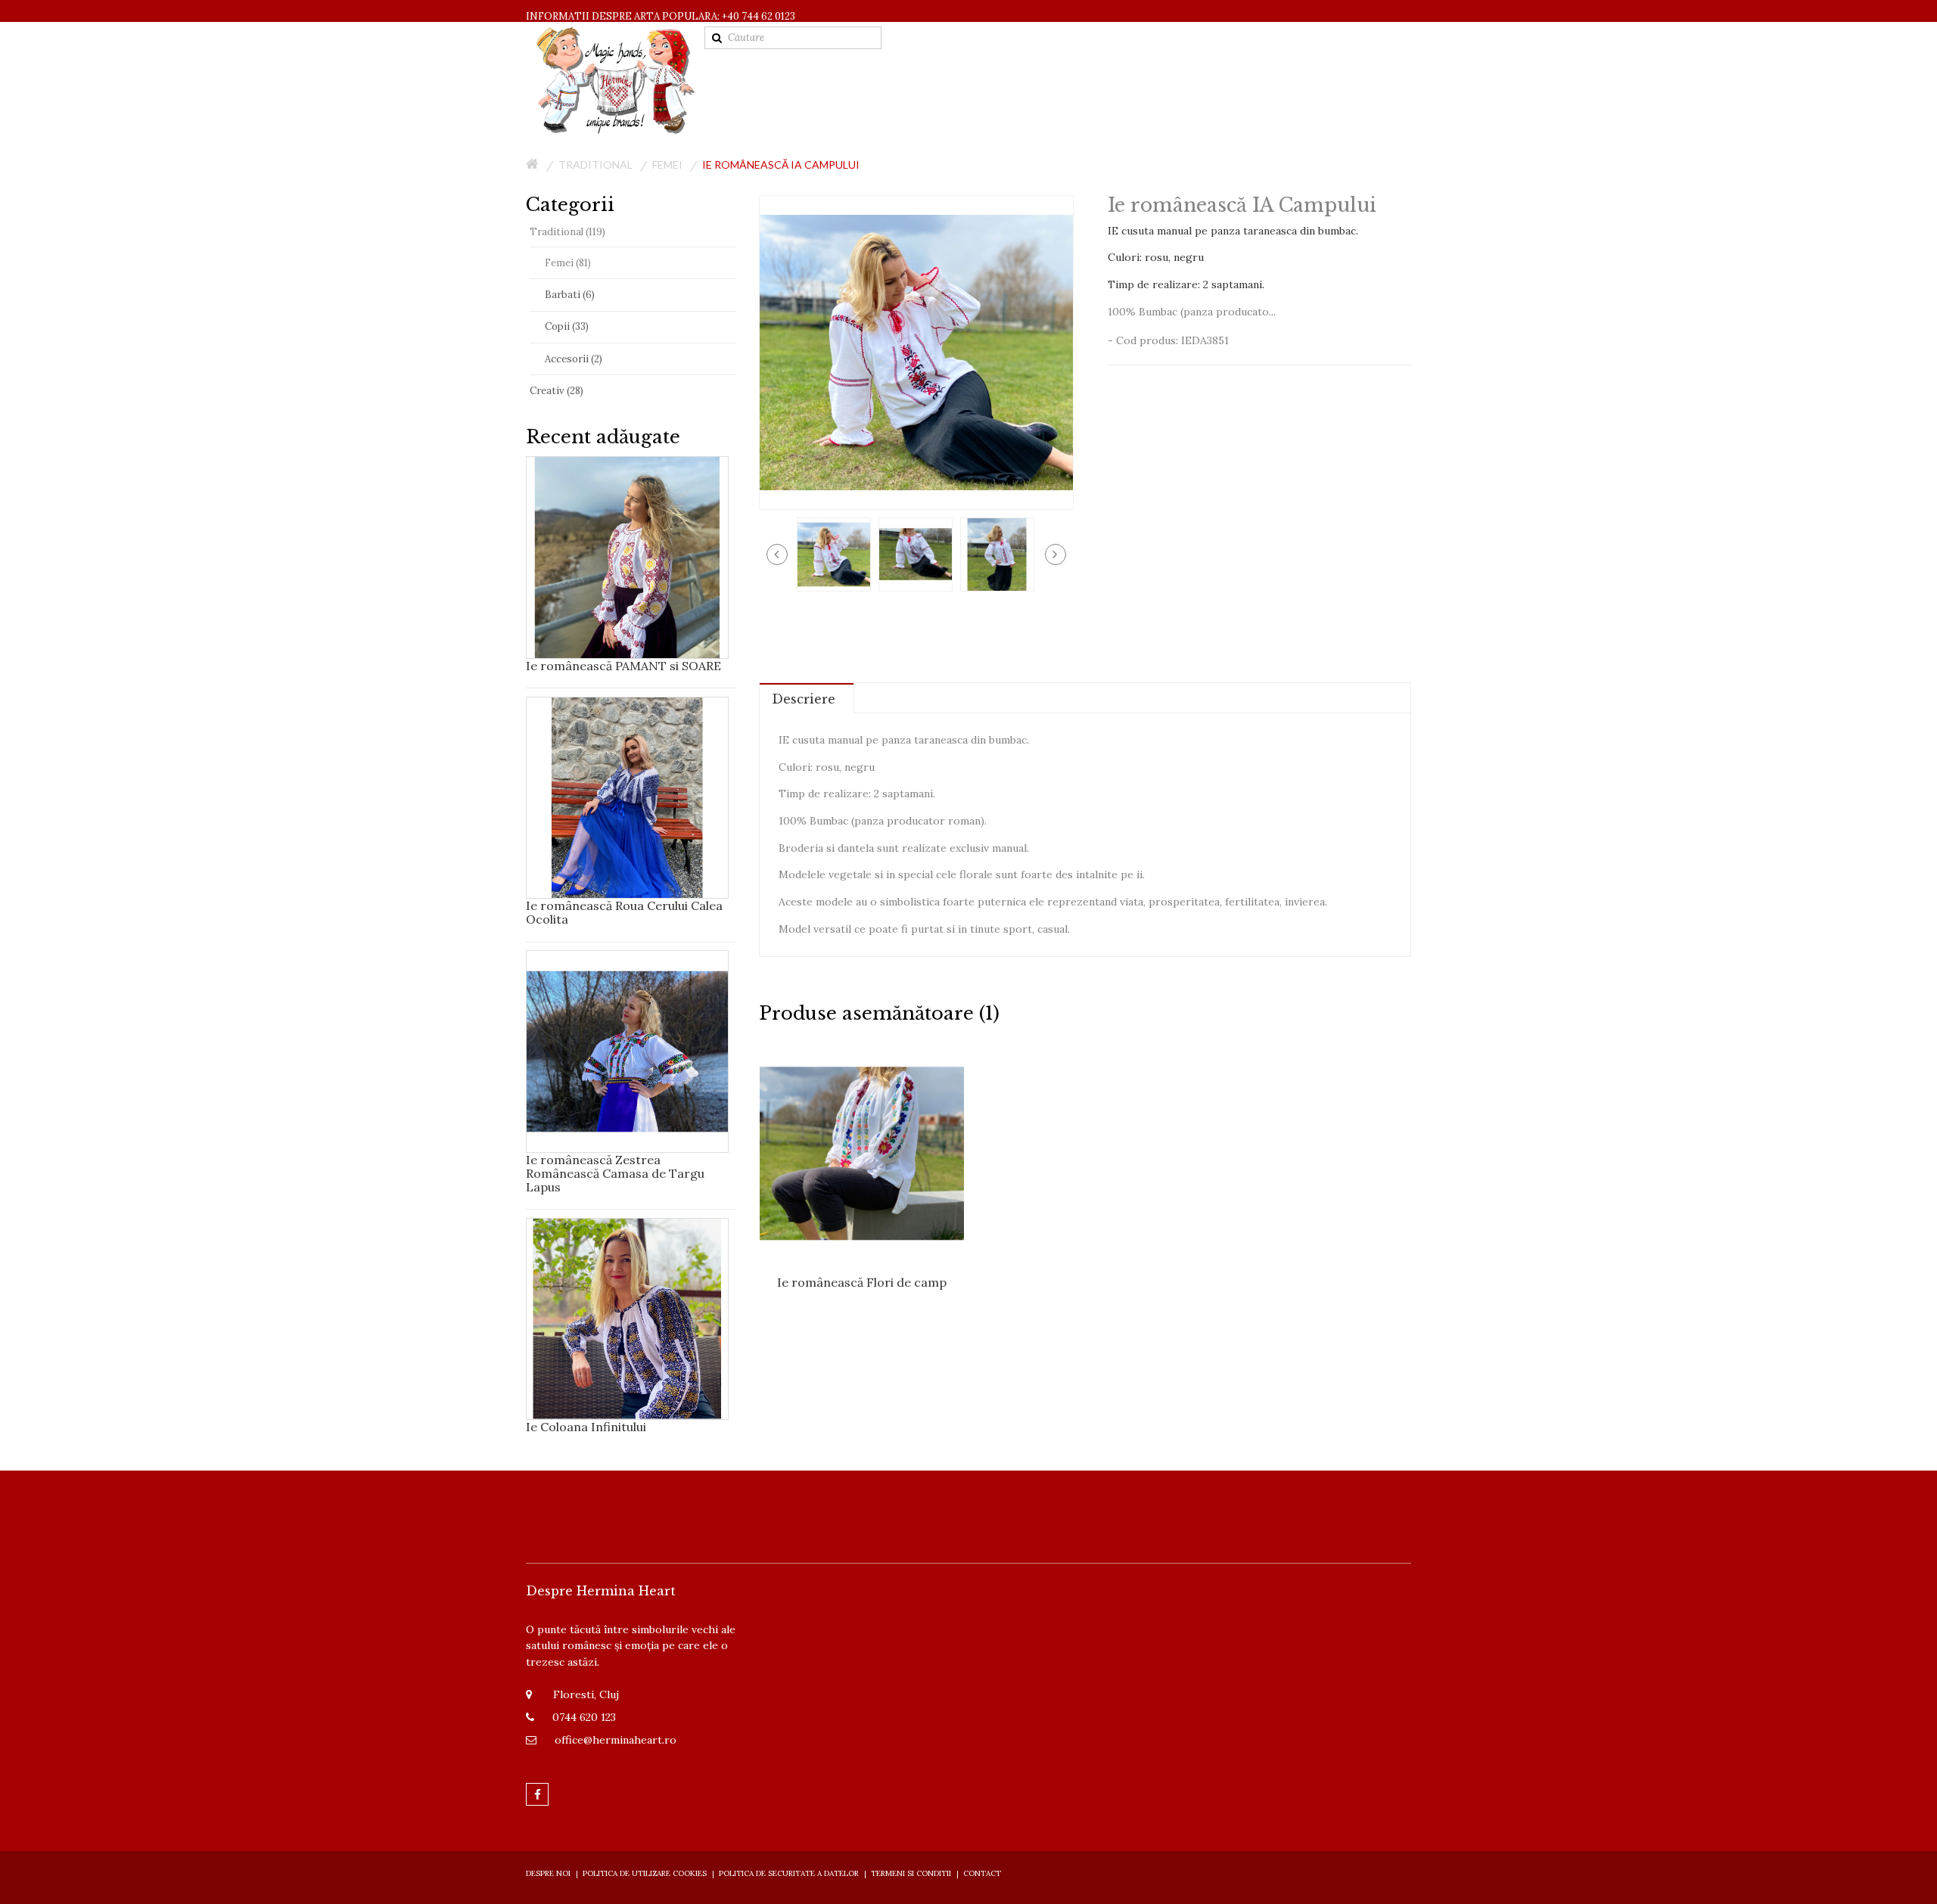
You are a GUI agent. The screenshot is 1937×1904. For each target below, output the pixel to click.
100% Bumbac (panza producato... (1192, 312)
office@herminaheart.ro (616, 1740)
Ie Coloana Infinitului (586, 1427)
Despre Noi (548, 1873)
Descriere (804, 699)
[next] (1056, 554)
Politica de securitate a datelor (789, 1873)
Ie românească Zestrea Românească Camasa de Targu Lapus (615, 1173)
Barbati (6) (570, 295)
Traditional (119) (567, 232)
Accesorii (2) (574, 359)
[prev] (777, 554)
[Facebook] (537, 1794)
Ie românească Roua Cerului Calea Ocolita (624, 912)
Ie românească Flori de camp (862, 1282)
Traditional (595, 165)
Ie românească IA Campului (781, 165)
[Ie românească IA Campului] (834, 553)
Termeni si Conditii (911, 1873)
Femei (667, 165)
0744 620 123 (584, 1717)
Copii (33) (567, 326)
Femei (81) (568, 263)
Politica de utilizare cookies (645, 1873)
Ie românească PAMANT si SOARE (623, 666)
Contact (982, 1873)
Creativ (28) (557, 391)
